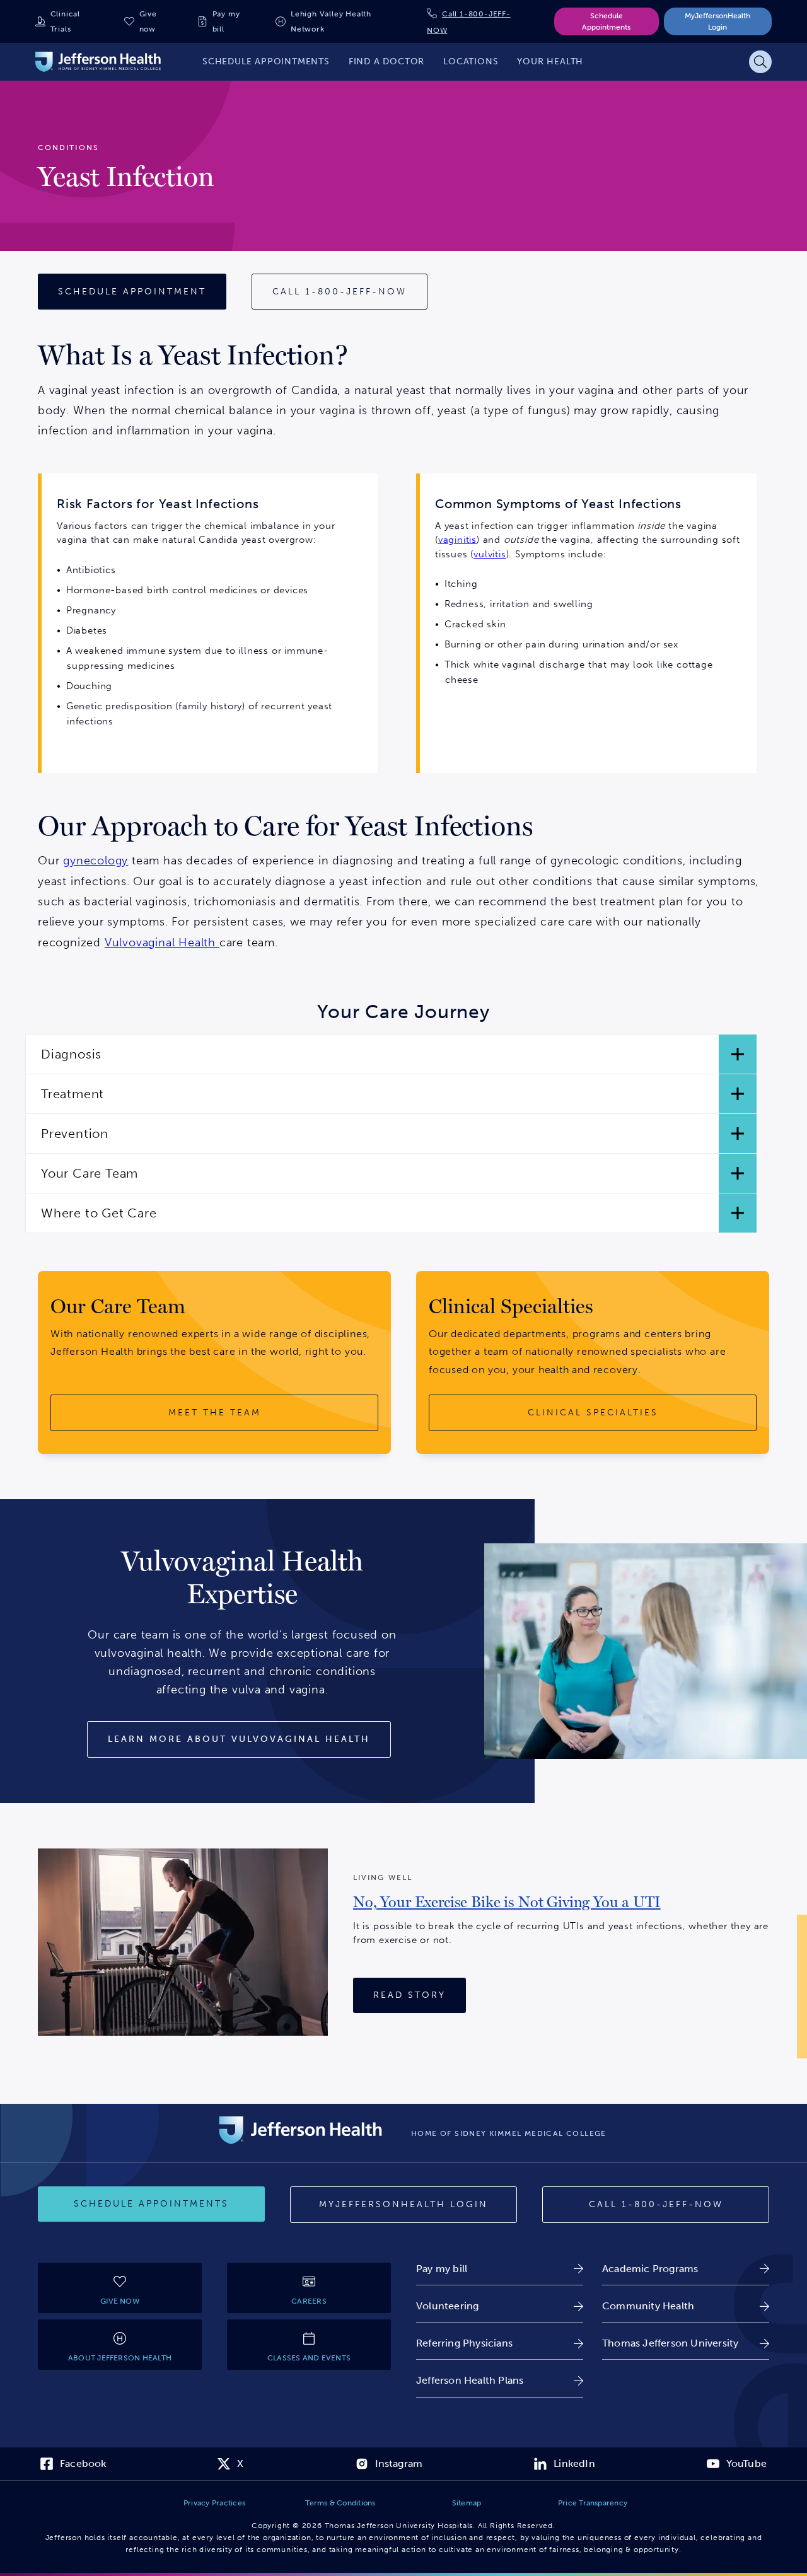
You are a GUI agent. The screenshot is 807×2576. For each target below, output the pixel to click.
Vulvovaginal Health (160, 943)
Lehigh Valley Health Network (331, 21)
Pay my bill (226, 21)
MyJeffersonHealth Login (717, 21)
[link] (507, 1907)
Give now (148, 21)
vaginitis (457, 540)
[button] (391, 1054)
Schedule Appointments (606, 21)
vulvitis (490, 554)
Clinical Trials (65, 21)
